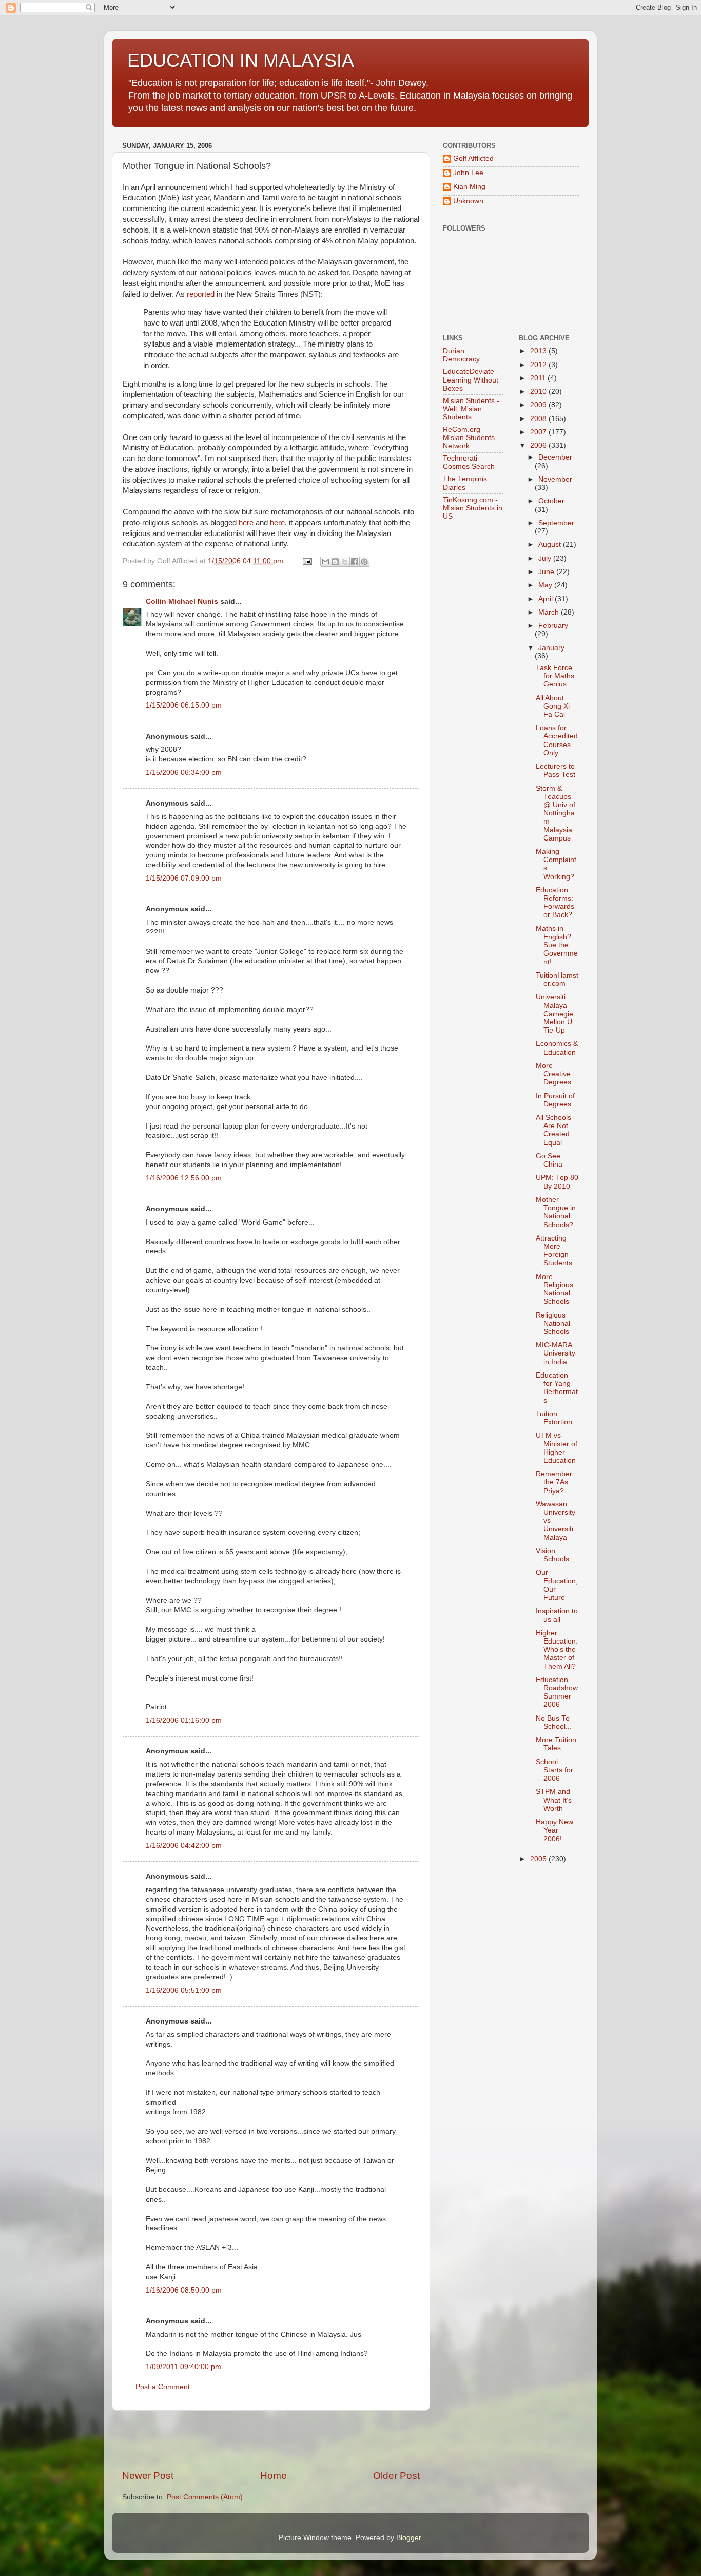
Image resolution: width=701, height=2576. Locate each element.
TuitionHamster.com (557, 979)
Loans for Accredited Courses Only (557, 740)
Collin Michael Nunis (182, 602)
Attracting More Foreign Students (554, 1251)
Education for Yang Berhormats (557, 1388)
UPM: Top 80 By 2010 (557, 1182)
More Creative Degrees (553, 1074)
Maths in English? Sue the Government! (557, 945)
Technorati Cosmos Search (469, 462)
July (546, 558)
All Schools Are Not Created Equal (553, 1130)
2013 (539, 351)
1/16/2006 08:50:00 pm (184, 2290)
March (550, 612)
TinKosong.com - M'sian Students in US (473, 508)
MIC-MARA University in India (556, 1353)
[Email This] (325, 562)
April (547, 599)
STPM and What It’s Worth (554, 1800)
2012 (539, 365)
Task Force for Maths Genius (555, 676)
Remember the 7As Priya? (554, 1482)
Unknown (468, 201)
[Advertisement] (271, 2440)
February (553, 626)
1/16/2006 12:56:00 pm (184, 1178)
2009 (539, 405)
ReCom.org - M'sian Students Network (469, 438)
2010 (539, 392)
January (551, 648)
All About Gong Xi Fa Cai (553, 706)
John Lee (468, 173)
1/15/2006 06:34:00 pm (184, 772)
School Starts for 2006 (554, 1770)
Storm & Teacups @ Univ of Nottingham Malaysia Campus (556, 813)
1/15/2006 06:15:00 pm (184, 705)
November (555, 479)
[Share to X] (345, 562)
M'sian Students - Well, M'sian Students (471, 409)
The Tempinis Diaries (465, 483)
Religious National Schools (553, 1323)
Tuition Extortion (554, 1418)
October (551, 501)
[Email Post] (307, 561)
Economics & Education (557, 1048)
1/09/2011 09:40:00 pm (183, 2367)
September (556, 523)
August (551, 545)
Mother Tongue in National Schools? (556, 1212)
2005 (539, 1859)
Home (274, 2476)
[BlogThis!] (335, 562)
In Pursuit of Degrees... (557, 1100)
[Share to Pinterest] (364, 562)
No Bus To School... (554, 1722)
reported (201, 294)
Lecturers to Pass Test (556, 770)
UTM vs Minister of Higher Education (557, 1448)
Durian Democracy (461, 355)
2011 (539, 378)
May (546, 585)
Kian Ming (469, 187)
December (555, 457)
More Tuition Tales (556, 1744)
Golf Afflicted (473, 158)
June (547, 572)
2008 (539, 419)
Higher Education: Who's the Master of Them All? (557, 1650)
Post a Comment (163, 2387)
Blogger (408, 2538)
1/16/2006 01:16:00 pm (184, 1720)
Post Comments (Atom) (205, 2497)
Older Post (396, 2476)
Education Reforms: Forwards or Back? (555, 903)
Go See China (549, 1160)
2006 (539, 445)
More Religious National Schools (554, 1289)
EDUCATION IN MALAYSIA (241, 60)
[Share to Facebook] (355, 562)
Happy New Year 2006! (554, 1830)
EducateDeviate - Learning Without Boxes (471, 380)
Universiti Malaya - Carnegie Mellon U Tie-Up (554, 1014)
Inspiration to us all (557, 1615)
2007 (539, 432)
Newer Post (148, 2476)
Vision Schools (552, 1555)
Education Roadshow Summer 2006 (557, 1692)
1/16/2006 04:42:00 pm (184, 1846)
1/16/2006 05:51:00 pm (184, 1990)
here (246, 523)
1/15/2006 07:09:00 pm (184, 878)
